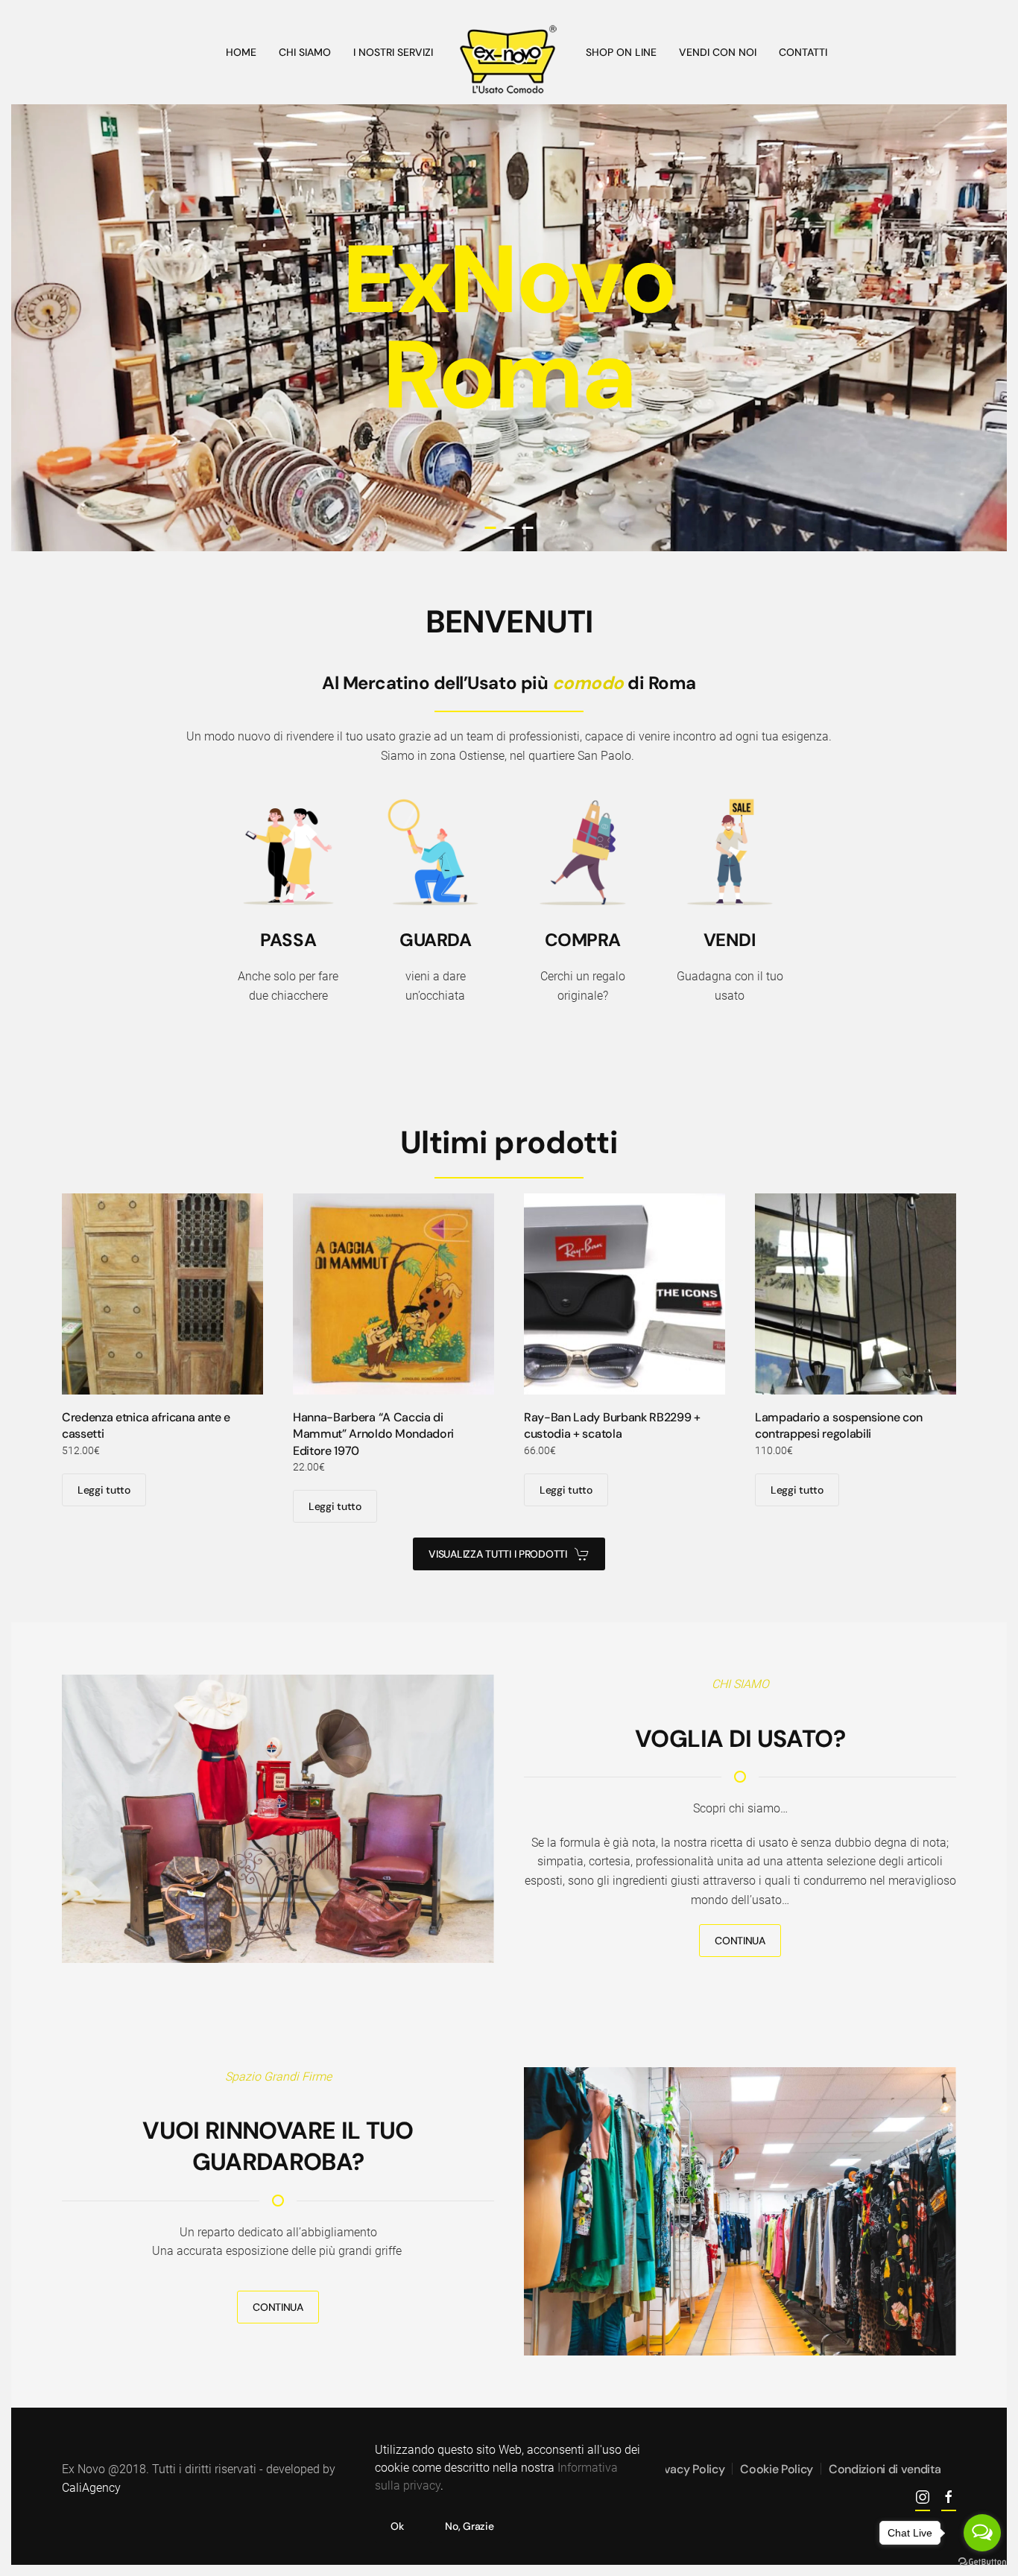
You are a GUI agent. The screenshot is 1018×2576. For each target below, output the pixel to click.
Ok (397, 2526)
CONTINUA (740, 1941)
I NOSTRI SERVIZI (393, 52)
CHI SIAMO (305, 52)
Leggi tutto (104, 1490)
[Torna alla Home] (509, 60)
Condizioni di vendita (885, 2469)
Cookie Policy (777, 2469)
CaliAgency (91, 2488)
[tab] (491, 528)
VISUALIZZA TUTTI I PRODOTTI (497, 1554)
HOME (241, 52)
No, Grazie (469, 2526)
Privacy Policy (688, 2469)
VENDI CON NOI (718, 52)
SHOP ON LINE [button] (621, 52)
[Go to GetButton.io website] (982, 2561)
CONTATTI (803, 52)
